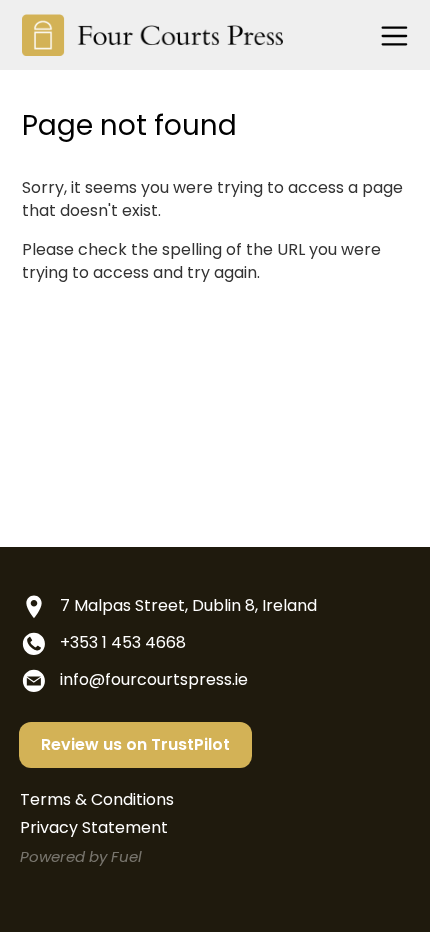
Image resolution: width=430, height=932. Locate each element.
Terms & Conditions (97, 799)
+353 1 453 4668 (123, 642)
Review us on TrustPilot (135, 744)
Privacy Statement (94, 827)
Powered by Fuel (81, 856)
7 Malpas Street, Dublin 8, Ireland (188, 605)
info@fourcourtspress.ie (154, 679)
